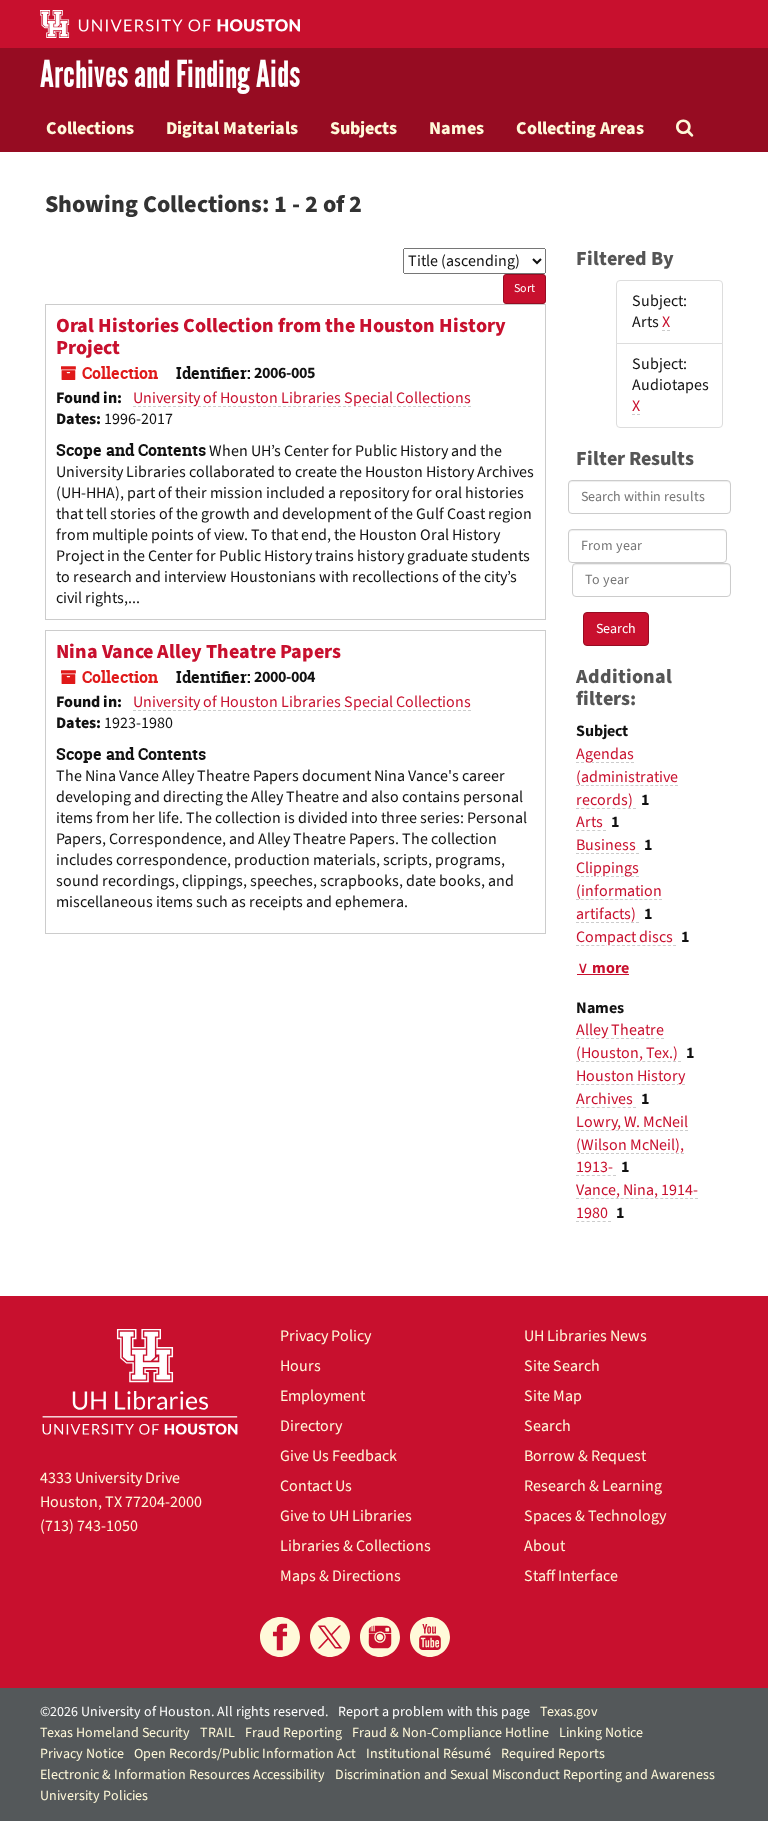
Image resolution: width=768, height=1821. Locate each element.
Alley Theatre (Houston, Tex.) (628, 1041)
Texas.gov (569, 1712)
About (544, 1546)
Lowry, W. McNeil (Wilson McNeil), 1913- (632, 1145)
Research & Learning (593, 1486)
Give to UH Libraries (346, 1516)
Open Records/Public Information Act (245, 1754)
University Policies (94, 1796)
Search (547, 1426)
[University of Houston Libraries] (140, 1381)
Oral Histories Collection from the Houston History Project (281, 337)
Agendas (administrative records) (627, 777)
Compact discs (626, 937)
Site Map (553, 1396)
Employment (322, 1396)
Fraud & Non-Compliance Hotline (450, 1733)
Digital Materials (232, 128)
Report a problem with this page (434, 1712)
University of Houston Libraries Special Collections (302, 398)
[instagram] (380, 1637)
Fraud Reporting (293, 1733)
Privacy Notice (82, 1754)
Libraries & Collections (355, 1546)
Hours (300, 1366)
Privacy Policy (325, 1336)
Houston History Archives (630, 1087)
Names (456, 128)
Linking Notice (601, 1733)
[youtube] (430, 1637)
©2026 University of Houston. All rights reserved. (184, 1712)
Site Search (562, 1366)
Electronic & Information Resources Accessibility (182, 1775)
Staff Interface (571, 1576)
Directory (311, 1426)
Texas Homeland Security (115, 1733)
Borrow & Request (585, 1456)
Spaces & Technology (595, 1516)
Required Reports (553, 1754)
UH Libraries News (585, 1336)
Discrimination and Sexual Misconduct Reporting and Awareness (525, 1775)
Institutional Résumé (428, 1754)
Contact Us (316, 1486)
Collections (90, 128)
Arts (591, 822)
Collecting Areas (580, 128)
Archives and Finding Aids (170, 76)
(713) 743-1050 (89, 1526)
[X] (330, 1637)
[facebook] (280, 1637)
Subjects (363, 128)
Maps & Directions (340, 1576)
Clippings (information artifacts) (619, 891)
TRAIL (217, 1733)
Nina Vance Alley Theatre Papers (198, 652)
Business (607, 845)
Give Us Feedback (338, 1456)
